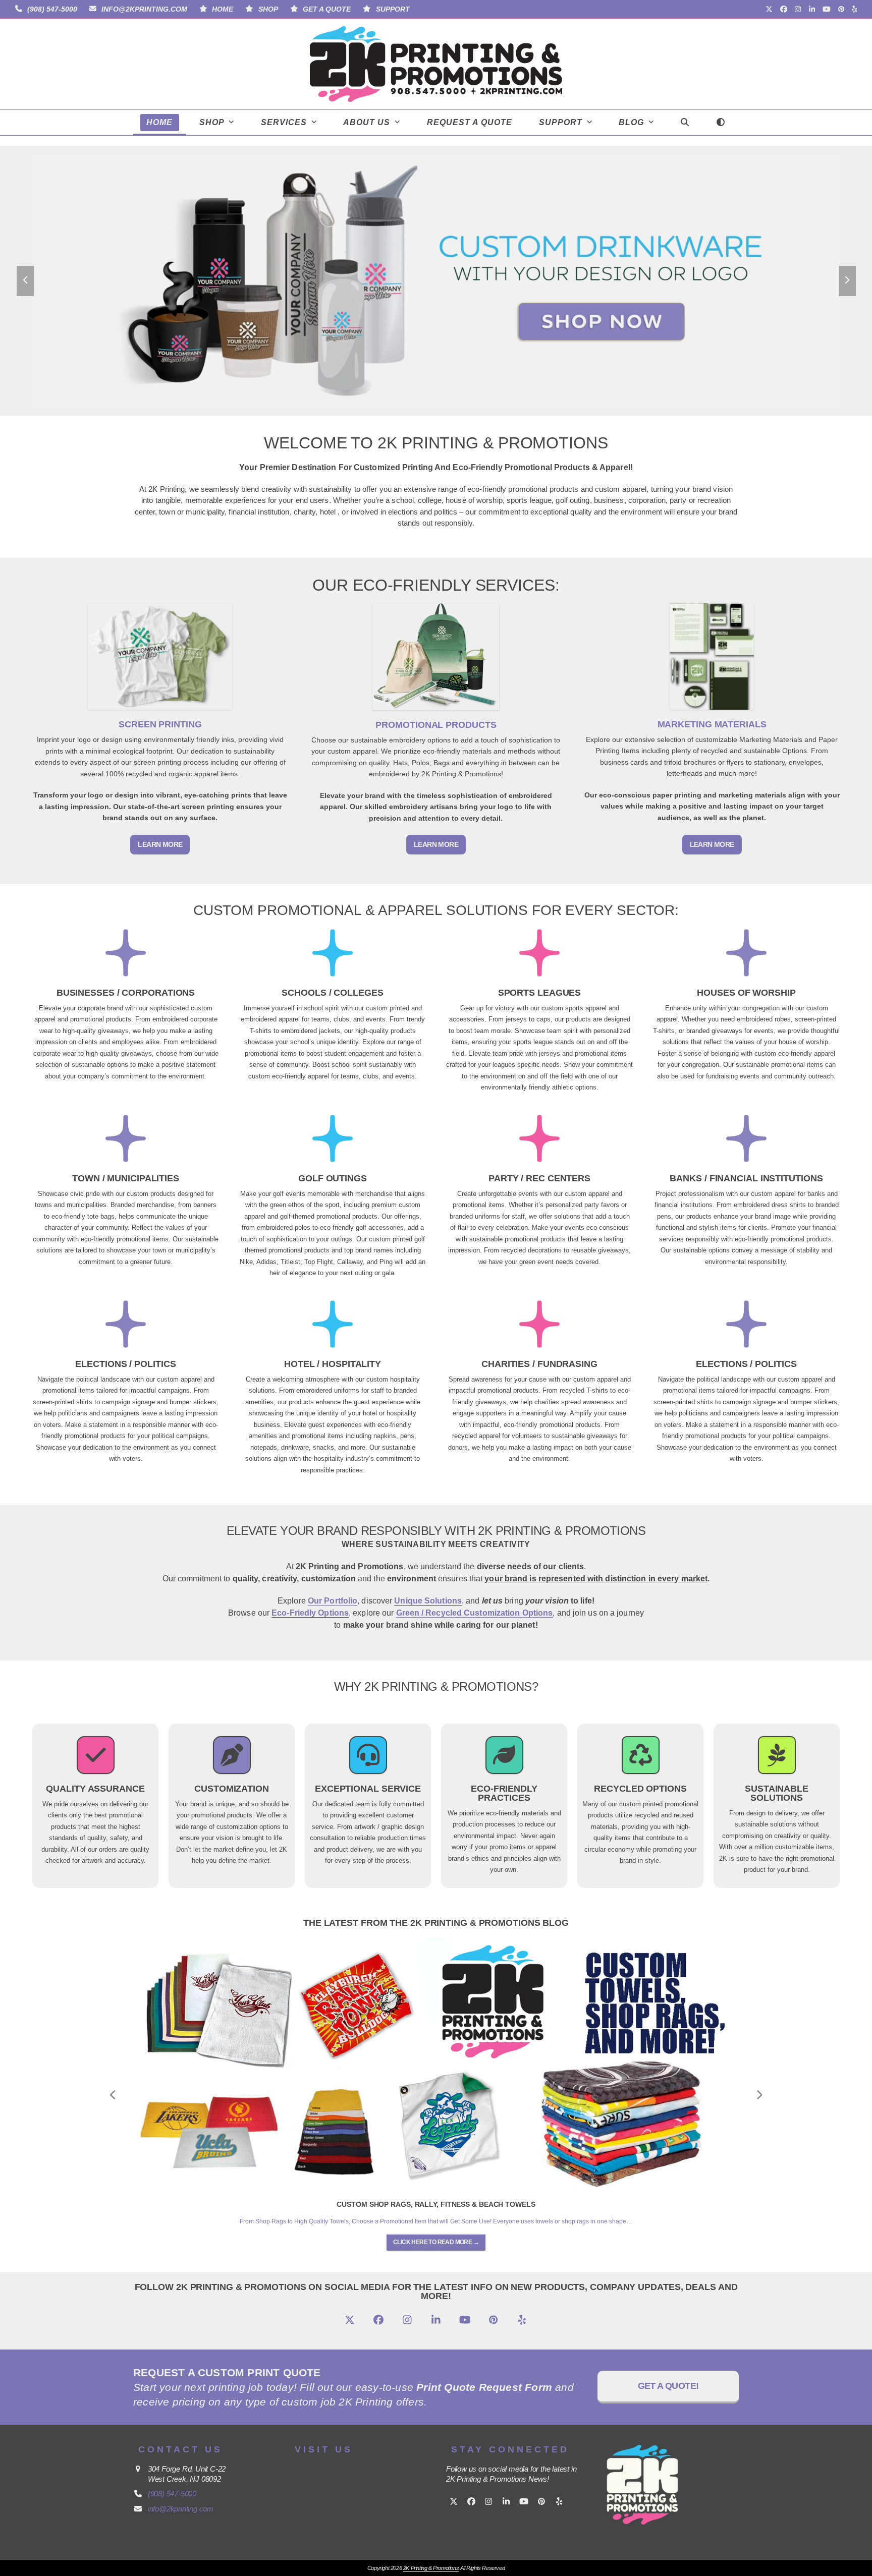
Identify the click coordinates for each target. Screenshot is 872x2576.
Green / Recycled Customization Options (475, 1613)
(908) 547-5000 (52, 9)
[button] (685, 123)
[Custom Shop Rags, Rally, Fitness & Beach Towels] (436, 2063)
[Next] (759, 2095)
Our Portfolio (333, 1601)
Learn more (160, 844)
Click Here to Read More (436, 2242)
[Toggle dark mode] (720, 123)
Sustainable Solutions (777, 1793)
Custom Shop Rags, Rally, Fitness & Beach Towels (436, 2204)
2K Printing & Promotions (431, 2568)
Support (393, 9)
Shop (268, 9)
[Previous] (113, 2095)
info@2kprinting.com (144, 9)
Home (223, 9)
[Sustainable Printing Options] (777, 1761)
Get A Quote (327, 9)
